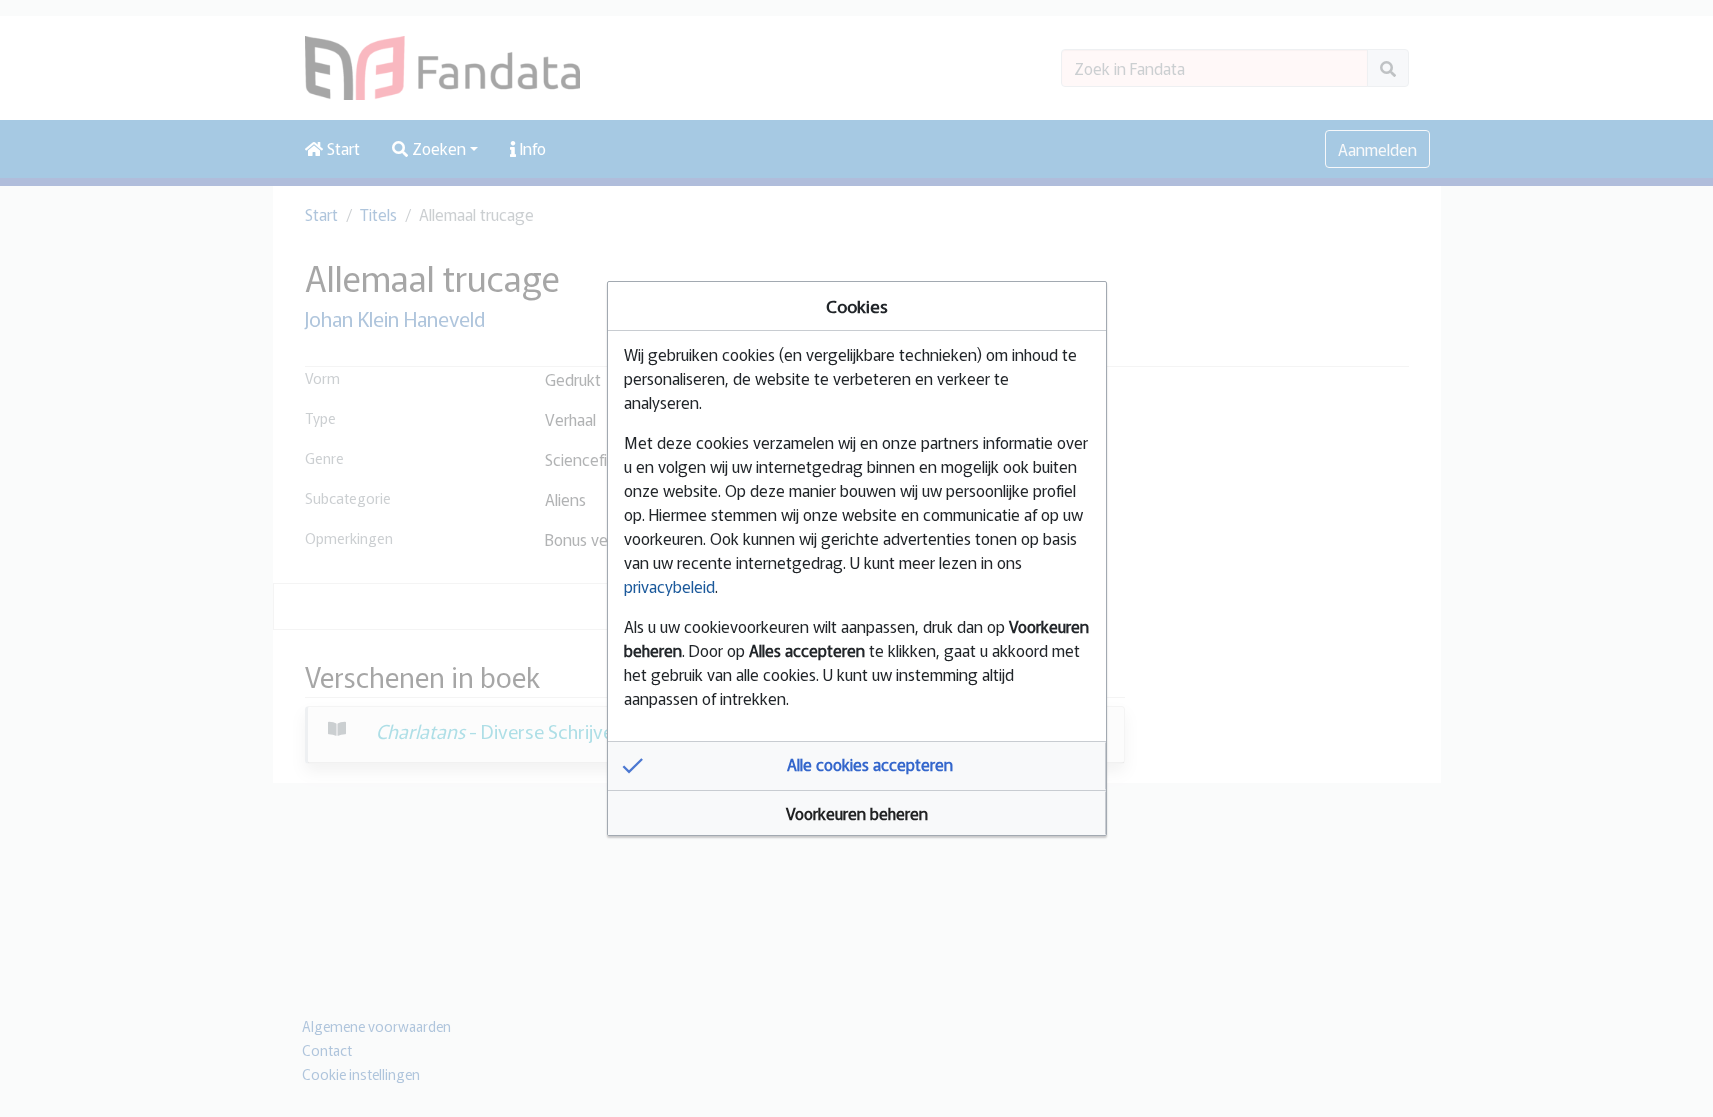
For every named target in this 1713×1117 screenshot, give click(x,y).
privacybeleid (669, 586)
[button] (857, 766)
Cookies (857, 305)
